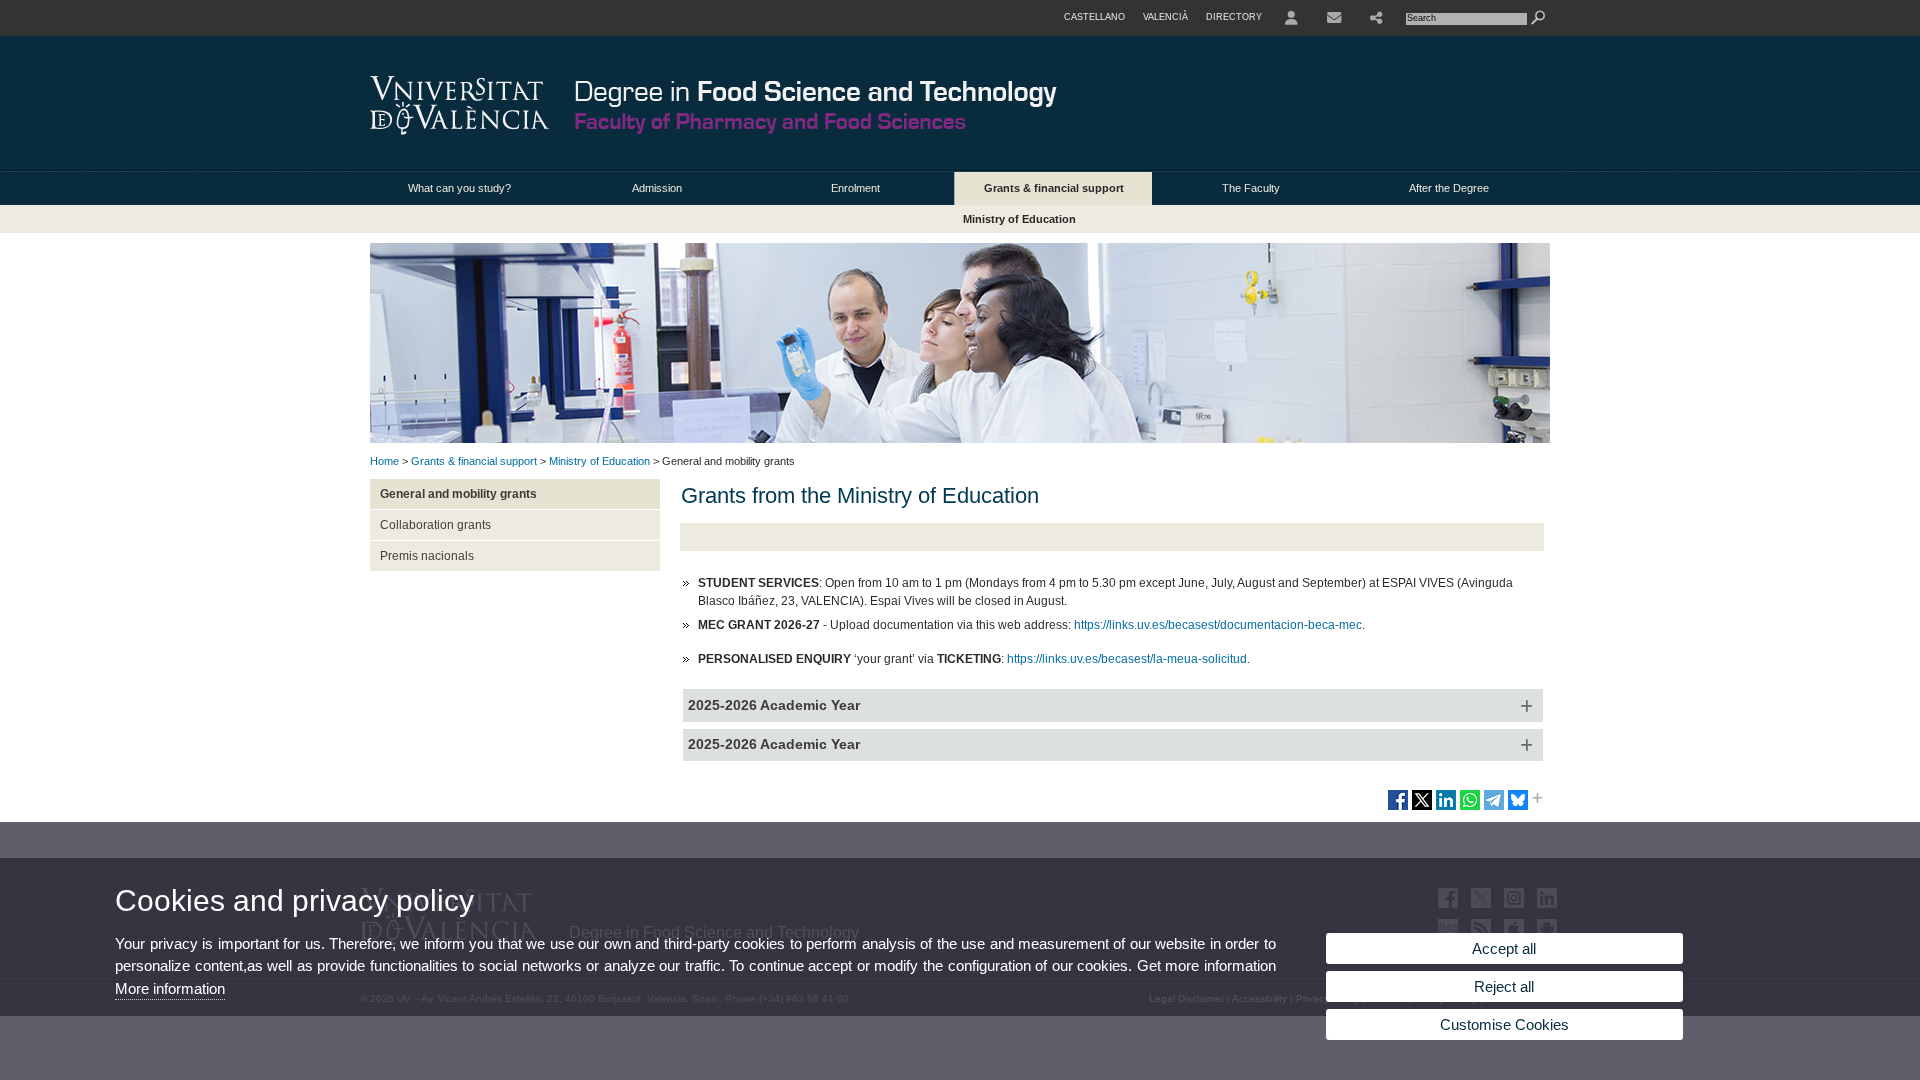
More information (170, 988)
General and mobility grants (458, 494)
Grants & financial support (1054, 188)
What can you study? (459, 188)
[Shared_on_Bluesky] (1518, 808)
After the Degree (1449, 188)
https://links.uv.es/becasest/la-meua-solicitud (1127, 659)
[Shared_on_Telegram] (1494, 808)
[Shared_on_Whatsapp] (1470, 808)
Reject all (1504, 986)
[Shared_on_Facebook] (1398, 808)
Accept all (1504, 948)
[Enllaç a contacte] (1334, 18)
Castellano (1094, 17)
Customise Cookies (1504, 1024)
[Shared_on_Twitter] (1422, 808)
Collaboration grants (435, 525)
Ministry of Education (1019, 219)
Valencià (1165, 17)
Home (384, 461)
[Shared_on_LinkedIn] (1446, 808)
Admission (657, 188)
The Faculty (1251, 188)
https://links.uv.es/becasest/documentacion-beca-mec (1218, 625)
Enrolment (855, 188)
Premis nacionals (427, 556)
